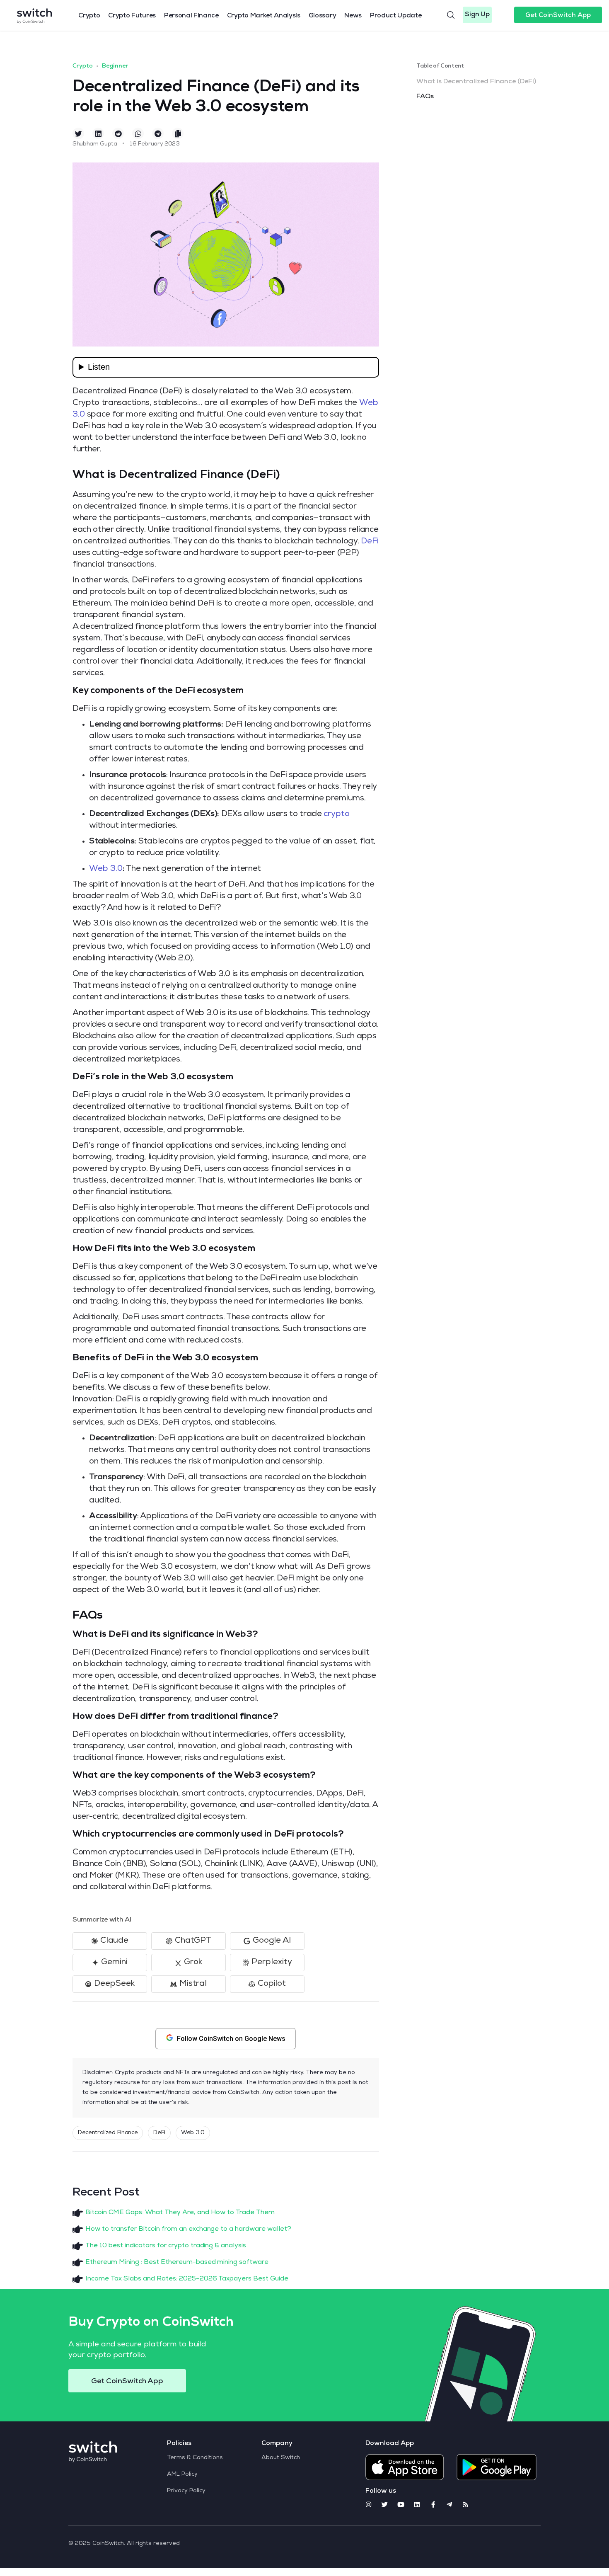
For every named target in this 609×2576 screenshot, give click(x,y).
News (353, 16)
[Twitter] (385, 2505)
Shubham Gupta (95, 144)
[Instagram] (369, 2505)
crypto (337, 814)
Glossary (322, 16)
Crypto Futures (132, 16)
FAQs (425, 97)
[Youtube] (401, 2505)
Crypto (89, 16)
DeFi (370, 542)
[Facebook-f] (433, 2505)
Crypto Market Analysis (264, 16)
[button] (477, 15)
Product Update (396, 16)
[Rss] (465, 2505)
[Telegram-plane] (449, 2505)
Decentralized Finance (108, 2133)
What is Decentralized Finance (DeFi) (476, 82)
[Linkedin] (417, 2505)
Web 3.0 (106, 869)
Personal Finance (191, 16)
